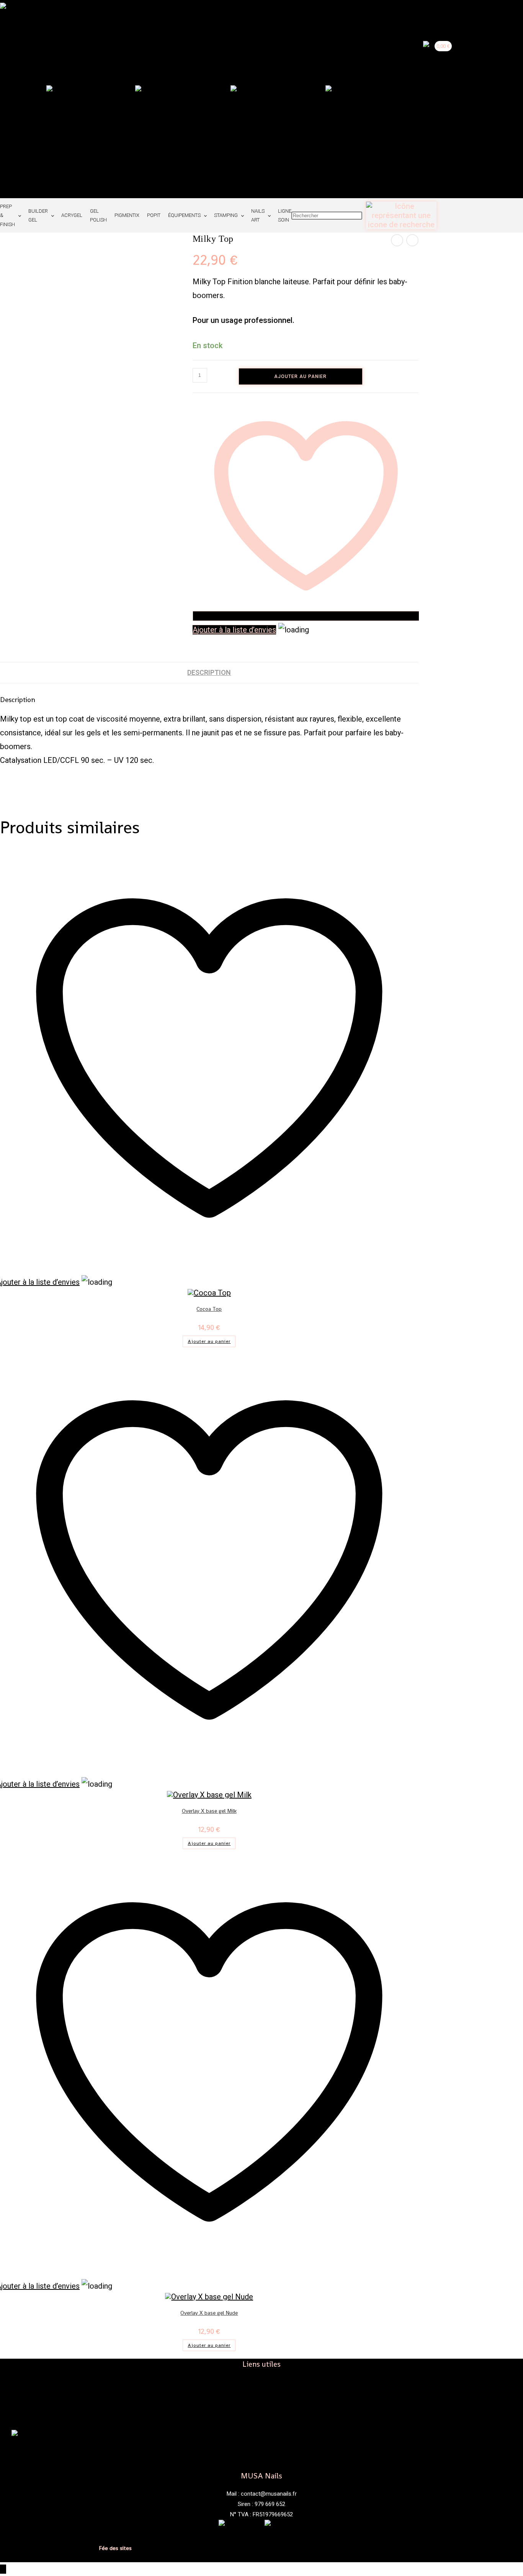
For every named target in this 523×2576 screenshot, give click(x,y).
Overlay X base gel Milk (209, 1811)
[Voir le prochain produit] (412, 240)
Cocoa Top (209, 1309)
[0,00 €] (430, 99)
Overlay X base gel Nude (209, 2313)
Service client (262, 2403)
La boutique (262, 2382)
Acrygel (72, 215)
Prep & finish (7, 215)
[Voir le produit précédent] (397, 240)
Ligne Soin (285, 215)
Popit (154, 215)
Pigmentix (127, 215)
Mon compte (261, 2413)
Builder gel (38, 215)
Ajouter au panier (300, 376)
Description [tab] (209, 672)
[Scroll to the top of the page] (3, 2569)
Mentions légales (25, 2536)
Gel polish (98, 215)
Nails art (258, 215)
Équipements (184, 215)
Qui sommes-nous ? (262, 2392)
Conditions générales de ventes (46, 2542)
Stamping (226, 215)
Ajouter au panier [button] (209, 1341)
